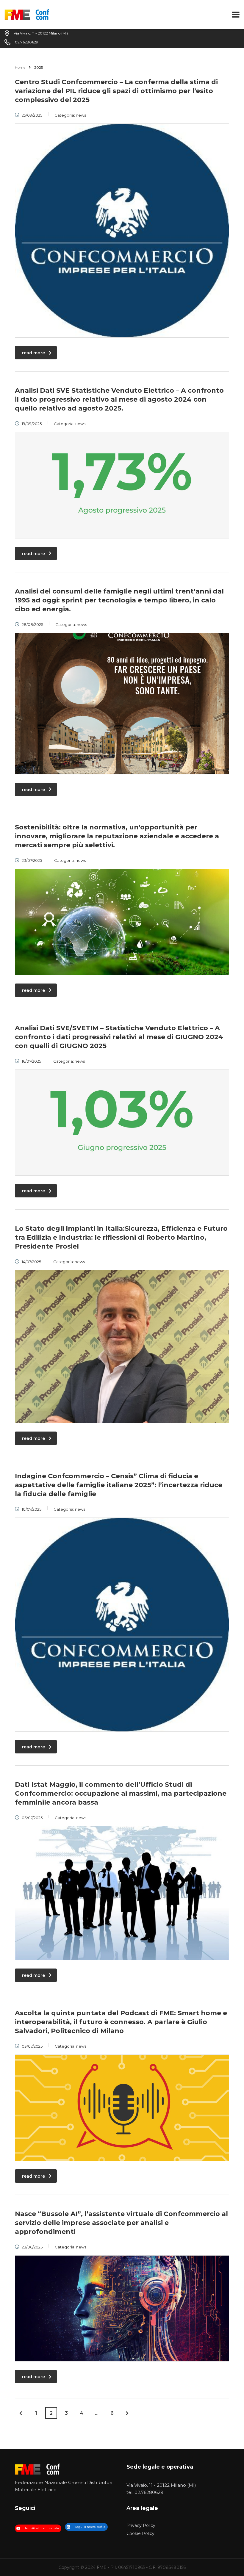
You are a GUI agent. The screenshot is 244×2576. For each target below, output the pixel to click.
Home (20, 67)
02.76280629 (149, 2492)
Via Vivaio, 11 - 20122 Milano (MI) (161, 2485)
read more (33, 353)
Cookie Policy (140, 2534)
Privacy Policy (141, 2526)
